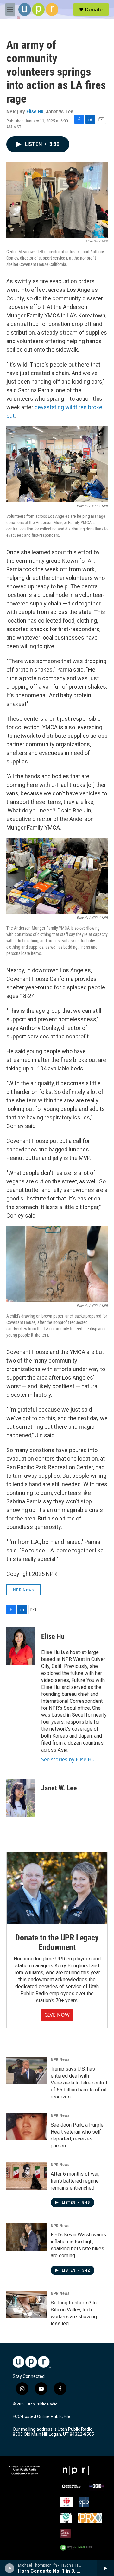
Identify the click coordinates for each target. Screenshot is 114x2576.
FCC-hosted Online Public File (41, 2417)
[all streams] (106, 2568)
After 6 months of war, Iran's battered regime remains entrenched (75, 2181)
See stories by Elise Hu (68, 1759)
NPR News (23, 1590)
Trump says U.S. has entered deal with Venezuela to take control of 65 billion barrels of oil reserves (79, 2083)
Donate (94, 9)
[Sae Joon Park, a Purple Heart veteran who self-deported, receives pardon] (27, 2127)
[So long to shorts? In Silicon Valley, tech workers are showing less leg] (27, 2305)
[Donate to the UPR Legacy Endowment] (57, 1888)
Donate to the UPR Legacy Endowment (57, 1942)
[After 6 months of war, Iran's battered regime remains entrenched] (27, 2176)
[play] (10, 2568)
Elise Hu (35, 111)
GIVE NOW (57, 2015)
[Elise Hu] (21, 1646)
